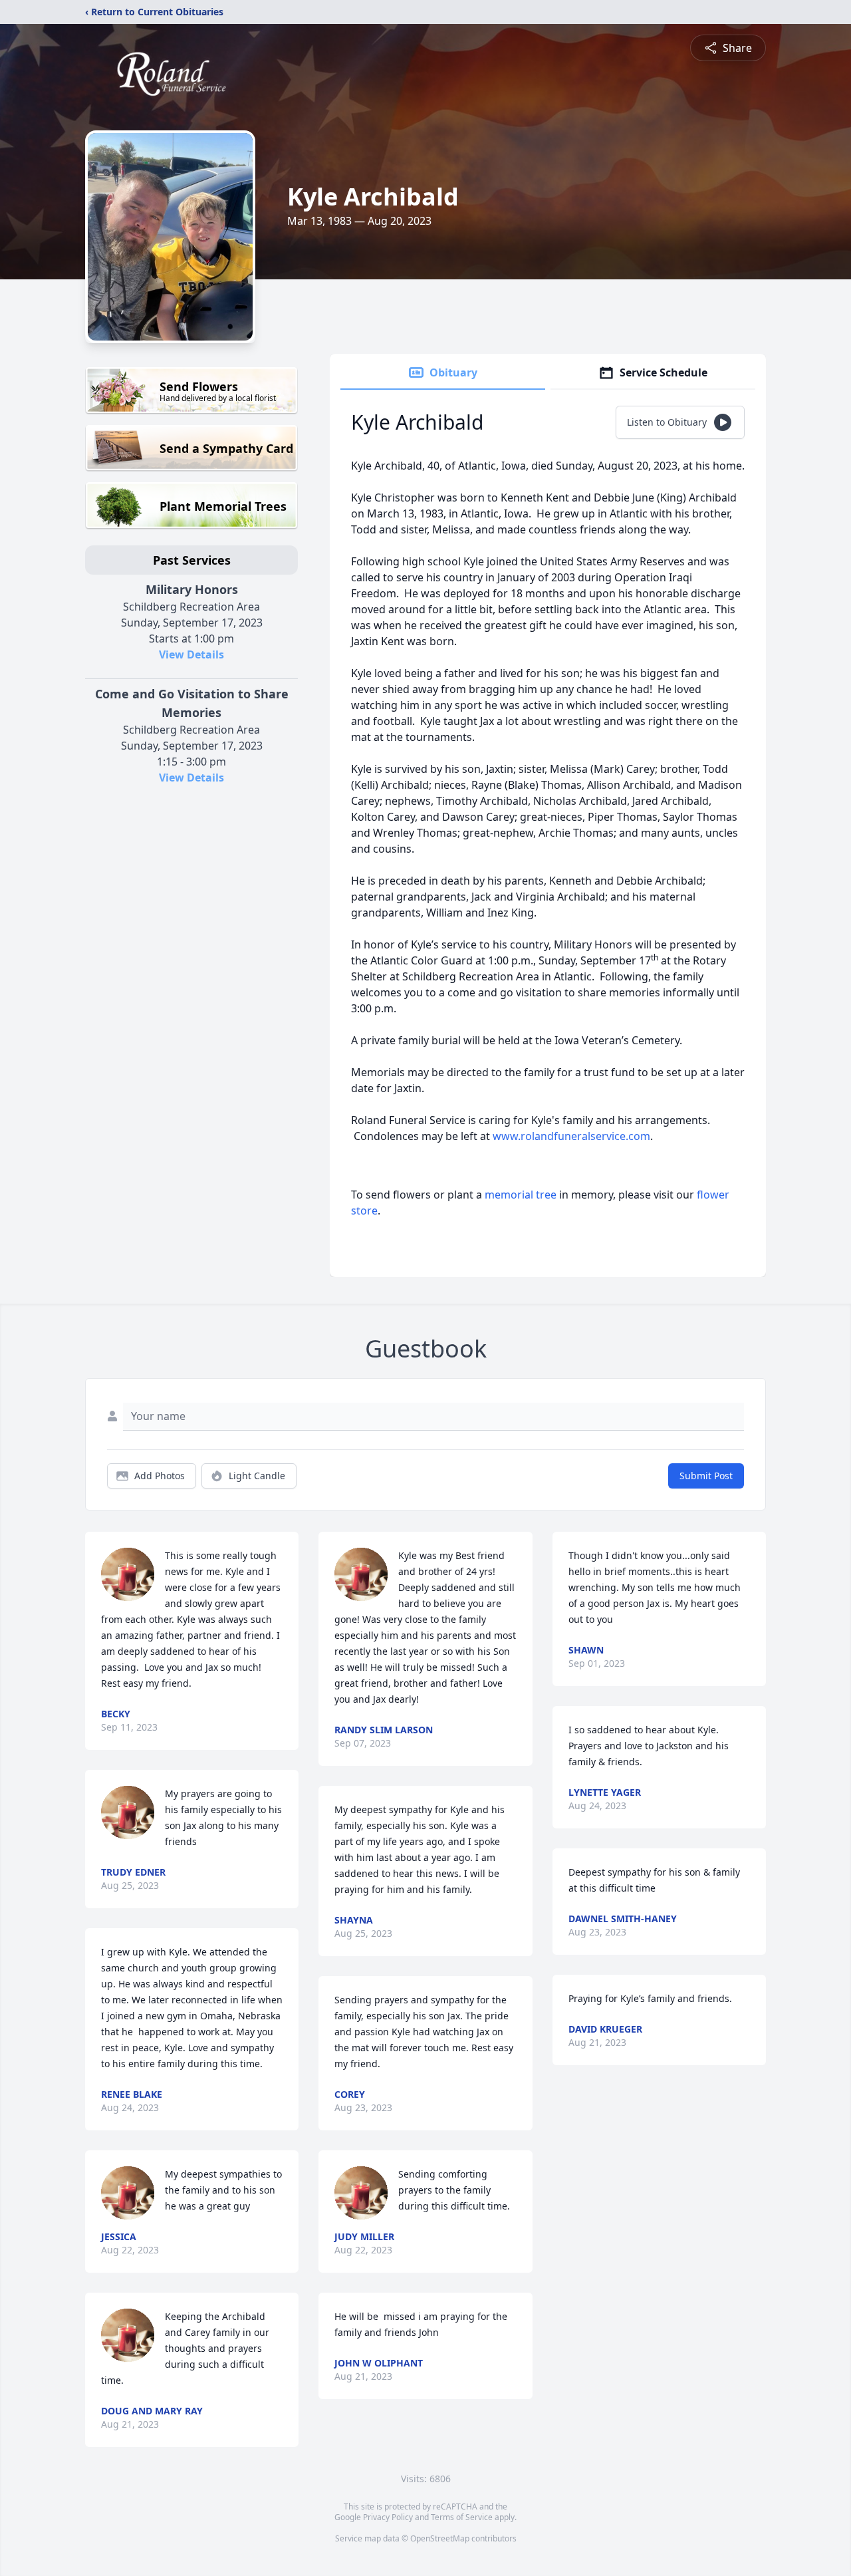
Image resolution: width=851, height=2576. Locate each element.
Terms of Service (462, 2517)
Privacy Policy (388, 2517)
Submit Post (706, 1476)
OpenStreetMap (440, 2538)
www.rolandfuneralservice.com (571, 1136)
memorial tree (521, 1195)
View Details (191, 654)
